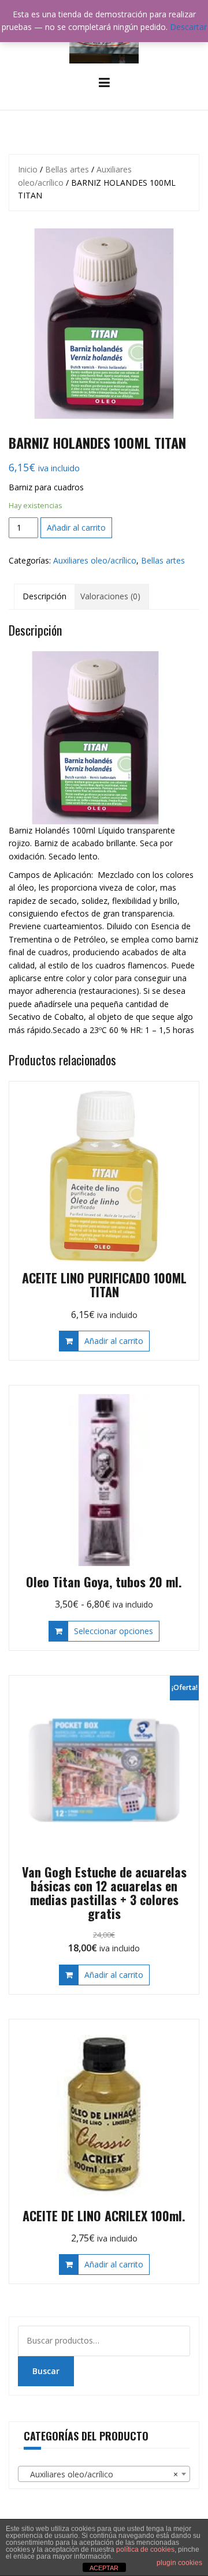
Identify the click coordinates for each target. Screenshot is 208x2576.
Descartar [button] (188, 27)
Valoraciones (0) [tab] (110, 596)
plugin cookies (179, 2563)
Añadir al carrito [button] (114, 1341)
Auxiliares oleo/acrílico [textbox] (101, 2474)
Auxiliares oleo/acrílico (95, 560)
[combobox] (104, 2474)
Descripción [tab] (44, 596)
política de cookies (145, 2549)
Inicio (28, 169)
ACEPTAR (104, 2568)
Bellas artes (67, 169)
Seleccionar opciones (114, 1631)
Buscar (46, 2371)
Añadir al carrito (76, 527)
